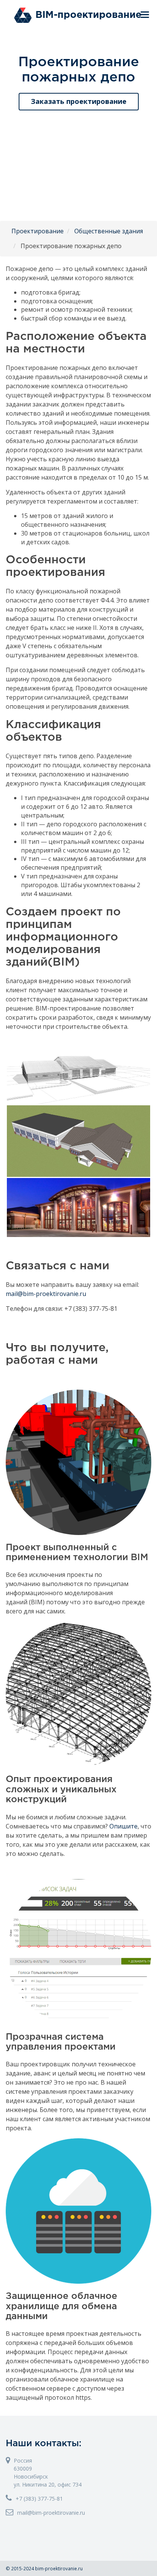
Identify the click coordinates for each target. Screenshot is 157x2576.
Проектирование (38, 231)
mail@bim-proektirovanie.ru (46, 1294)
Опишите (123, 1826)
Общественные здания (109, 231)
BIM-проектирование (88, 15)
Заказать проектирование (79, 101)
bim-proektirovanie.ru (59, 2568)
